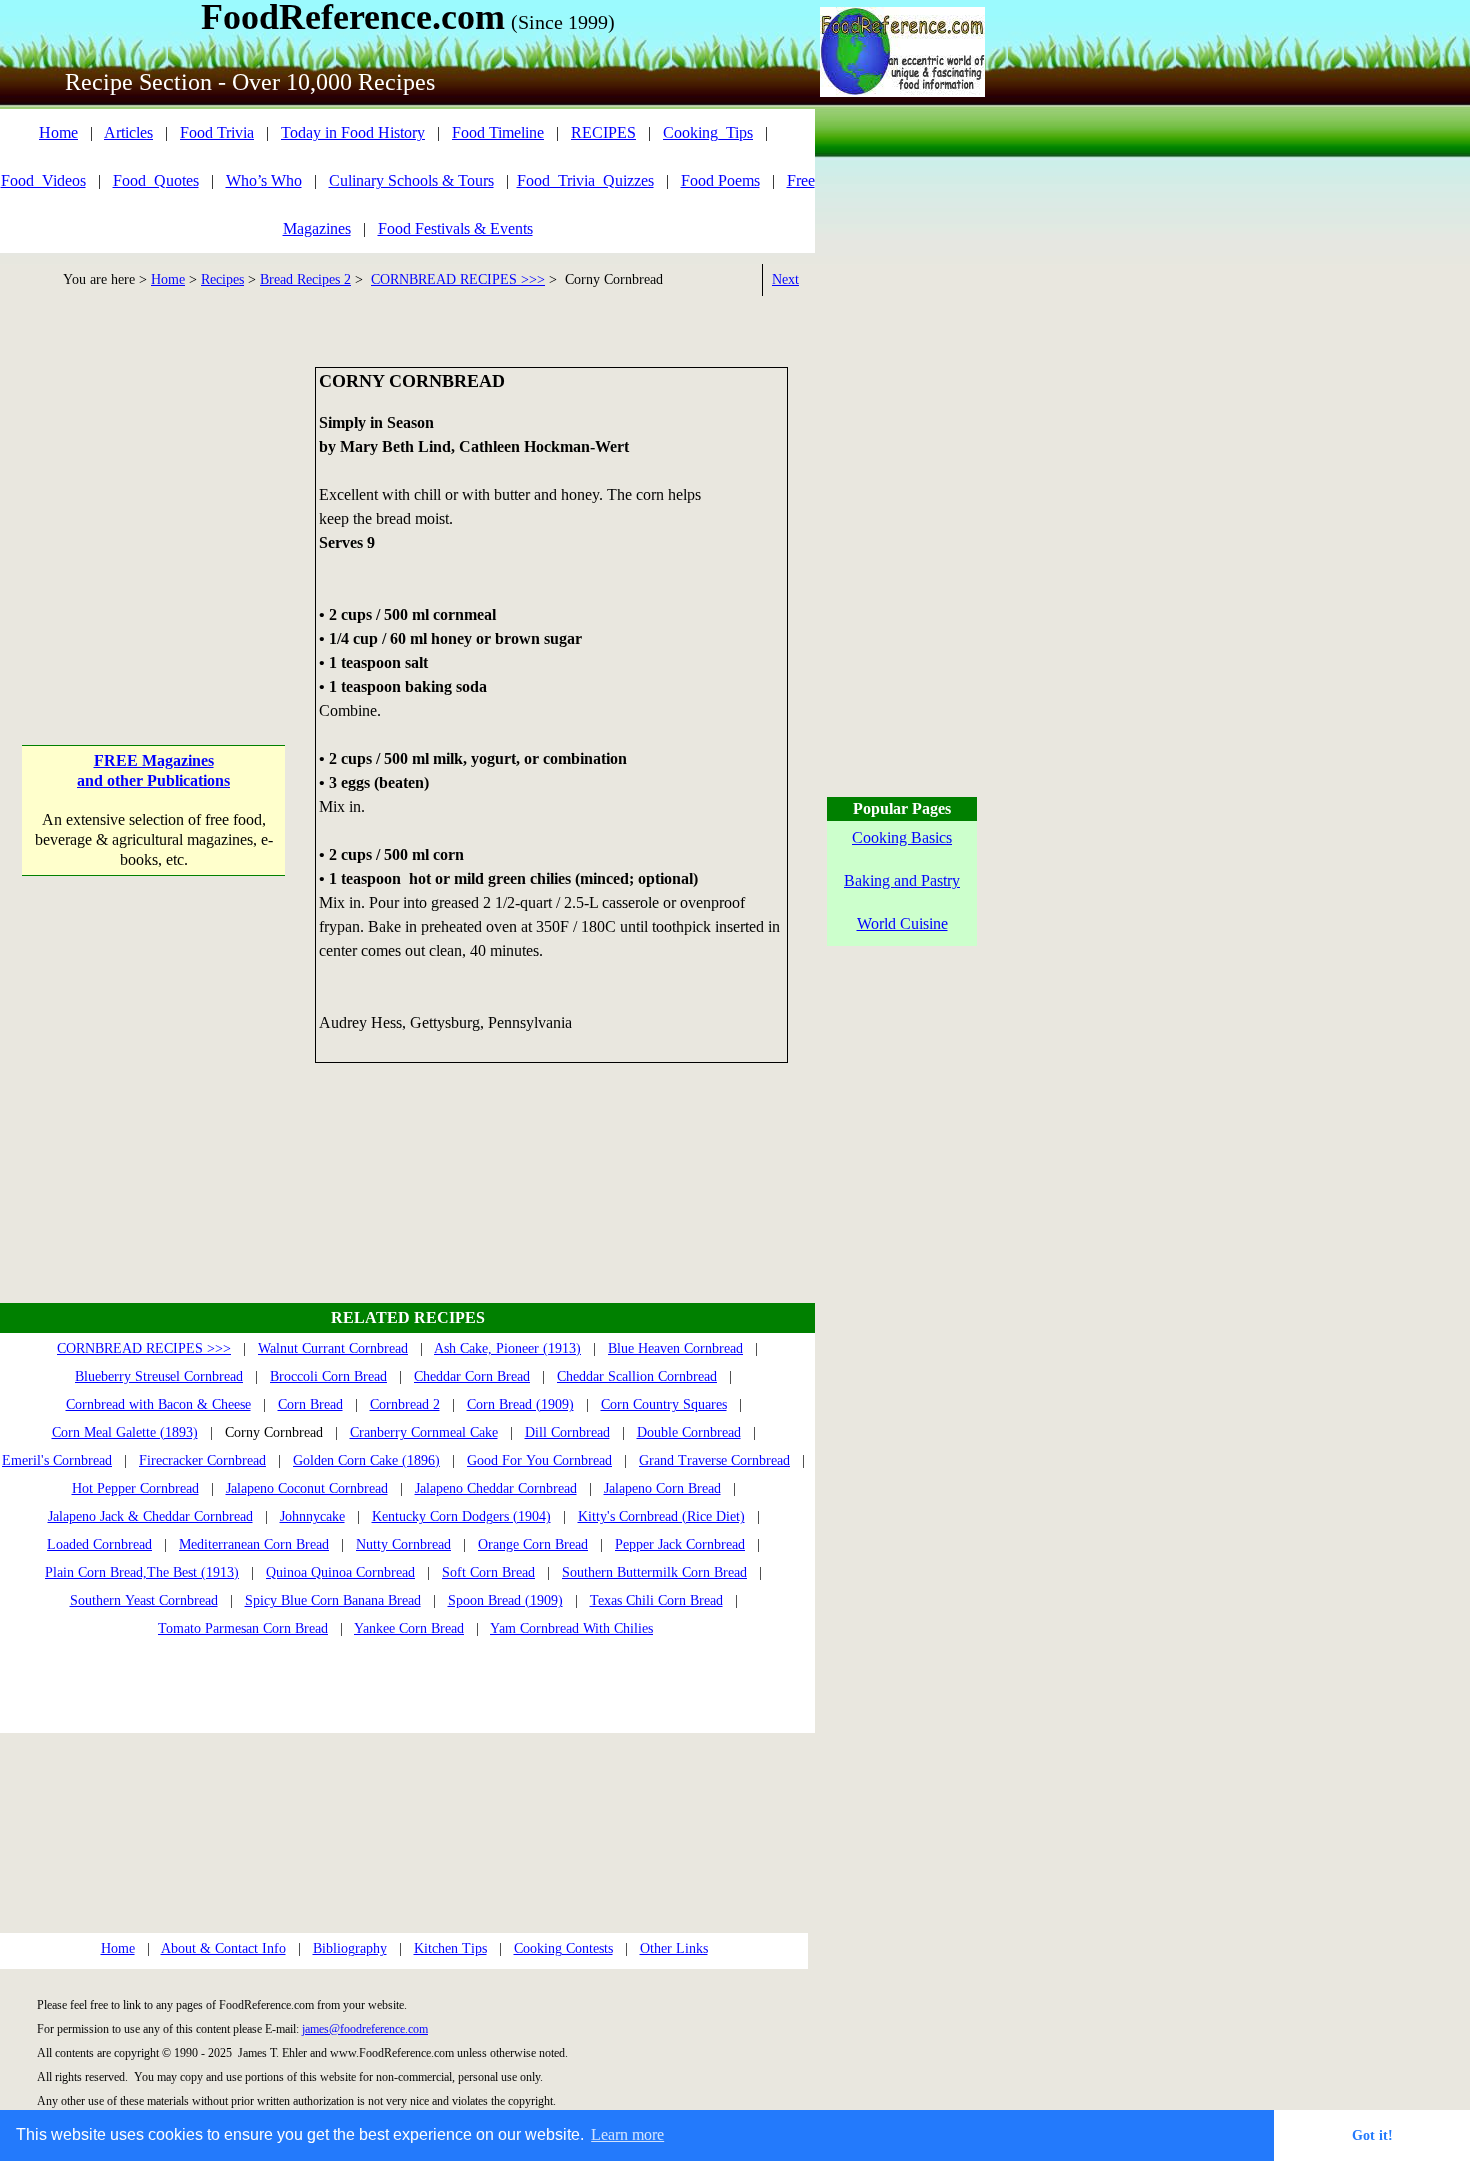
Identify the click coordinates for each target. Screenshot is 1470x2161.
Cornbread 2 (405, 1404)
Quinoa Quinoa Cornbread (340, 1572)
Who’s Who (264, 180)
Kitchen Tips (450, 1948)
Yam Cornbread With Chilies (571, 1628)
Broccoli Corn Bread (328, 1376)
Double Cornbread (689, 1432)
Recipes (222, 279)
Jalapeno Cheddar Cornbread (496, 1488)
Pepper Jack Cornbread (680, 1544)
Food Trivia (217, 132)
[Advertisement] (153, 492)
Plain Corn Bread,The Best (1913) (142, 1572)
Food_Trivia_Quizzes (585, 180)
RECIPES (603, 132)
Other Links (674, 1948)
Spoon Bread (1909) (505, 1600)
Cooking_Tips (708, 132)
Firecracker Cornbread (202, 1460)
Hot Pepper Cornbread (135, 1488)
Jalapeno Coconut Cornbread (307, 1488)
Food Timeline (498, 132)
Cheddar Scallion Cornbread (637, 1376)
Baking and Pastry (902, 880)
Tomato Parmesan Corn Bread (243, 1628)
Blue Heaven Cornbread (675, 1348)
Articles (128, 132)
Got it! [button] (1372, 2135)
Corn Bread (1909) (520, 1404)
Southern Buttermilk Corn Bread (654, 1572)
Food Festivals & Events (455, 228)
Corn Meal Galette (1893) (125, 1432)
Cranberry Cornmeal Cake (424, 1432)
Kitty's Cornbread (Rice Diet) (661, 1516)
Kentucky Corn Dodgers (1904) (461, 1516)
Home (58, 132)
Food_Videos (43, 180)
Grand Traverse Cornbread (714, 1460)
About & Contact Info (223, 1948)
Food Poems (720, 180)
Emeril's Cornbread (57, 1460)
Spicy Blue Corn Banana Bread (333, 1600)
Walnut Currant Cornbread (333, 1348)
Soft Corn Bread (488, 1572)
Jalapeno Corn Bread (662, 1488)
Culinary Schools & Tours (411, 180)
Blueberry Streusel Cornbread (159, 1376)
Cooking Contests (563, 1948)
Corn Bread (310, 1404)
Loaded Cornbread (99, 1544)
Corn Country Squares (664, 1404)
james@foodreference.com (365, 2029)
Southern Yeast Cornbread (144, 1600)
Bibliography (350, 1948)
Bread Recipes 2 (305, 279)
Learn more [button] (627, 2134)
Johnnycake (312, 1516)
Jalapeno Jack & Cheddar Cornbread (150, 1516)
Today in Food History (353, 132)
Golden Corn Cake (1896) (366, 1460)
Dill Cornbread (567, 1432)
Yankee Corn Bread (409, 1628)
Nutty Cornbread (403, 1544)
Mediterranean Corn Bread (254, 1544)
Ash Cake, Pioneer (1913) (507, 1348)
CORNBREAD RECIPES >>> (458, 279)
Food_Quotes (156, 180)
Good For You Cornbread (539, 1460)
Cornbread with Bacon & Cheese (158, 1404)
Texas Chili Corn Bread (656, 1600)
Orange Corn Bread (533, 1544)
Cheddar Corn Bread (472, 1376)
